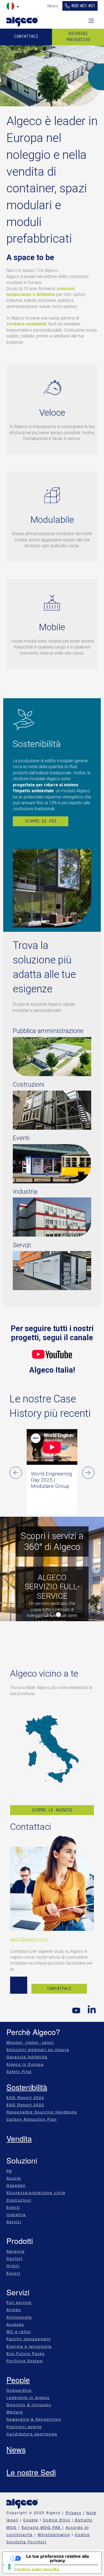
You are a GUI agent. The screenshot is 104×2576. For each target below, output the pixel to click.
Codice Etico (57, 2520)
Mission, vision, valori (30, 2042)
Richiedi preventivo (78, 37)
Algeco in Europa (25, 2064)
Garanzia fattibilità (27, 2057)
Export (13, 2273)
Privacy (74, 2513)
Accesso (15, 2324)
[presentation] (16, 1473)
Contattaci (26, 36)
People (18, 2380)
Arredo (14, 2310)
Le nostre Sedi (31, 2472)
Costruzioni (19, 2200)
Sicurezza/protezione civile (36, 2192)
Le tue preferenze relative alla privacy (57, 2558)
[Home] (22, 20)
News (16, 2449)
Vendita (19, 2138)
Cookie (31, 2520)
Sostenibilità (27, 2087)
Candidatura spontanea (32, 2434)
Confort (15, 2258)
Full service (19, 2302)
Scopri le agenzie (52, 1810)
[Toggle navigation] (91, 21)
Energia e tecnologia (29, 2346)
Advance (16, 2251)
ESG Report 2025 (25, 2105)
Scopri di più (41, 821)
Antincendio (19, 2317)
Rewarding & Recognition (34, 2419)
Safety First (19, 2071)
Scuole (14, 2178)
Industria (16, 2214)
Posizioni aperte (24, 2427)
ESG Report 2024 (25, 2097)
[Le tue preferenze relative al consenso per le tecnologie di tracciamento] (9, 2567)
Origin (13, 2266)
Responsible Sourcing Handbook (42, 2112)
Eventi (13, 2207)
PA (9, 2171)
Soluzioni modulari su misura (38, 2049)
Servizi (14, 2222)
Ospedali (16, 2185)
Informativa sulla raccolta (33, 2569)
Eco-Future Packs (26, 2353)
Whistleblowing (54, 2534)
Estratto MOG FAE (42, 2527)
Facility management (29, 2339)
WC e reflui (19, 2331)
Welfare (15, 2412)
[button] (8, 1569)
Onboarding (19, 2390)
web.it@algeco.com (29, 1939)
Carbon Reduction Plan (32, 2119)
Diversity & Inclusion (29, 2405)
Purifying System (25, 2361)
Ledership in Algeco (28, 2397)
